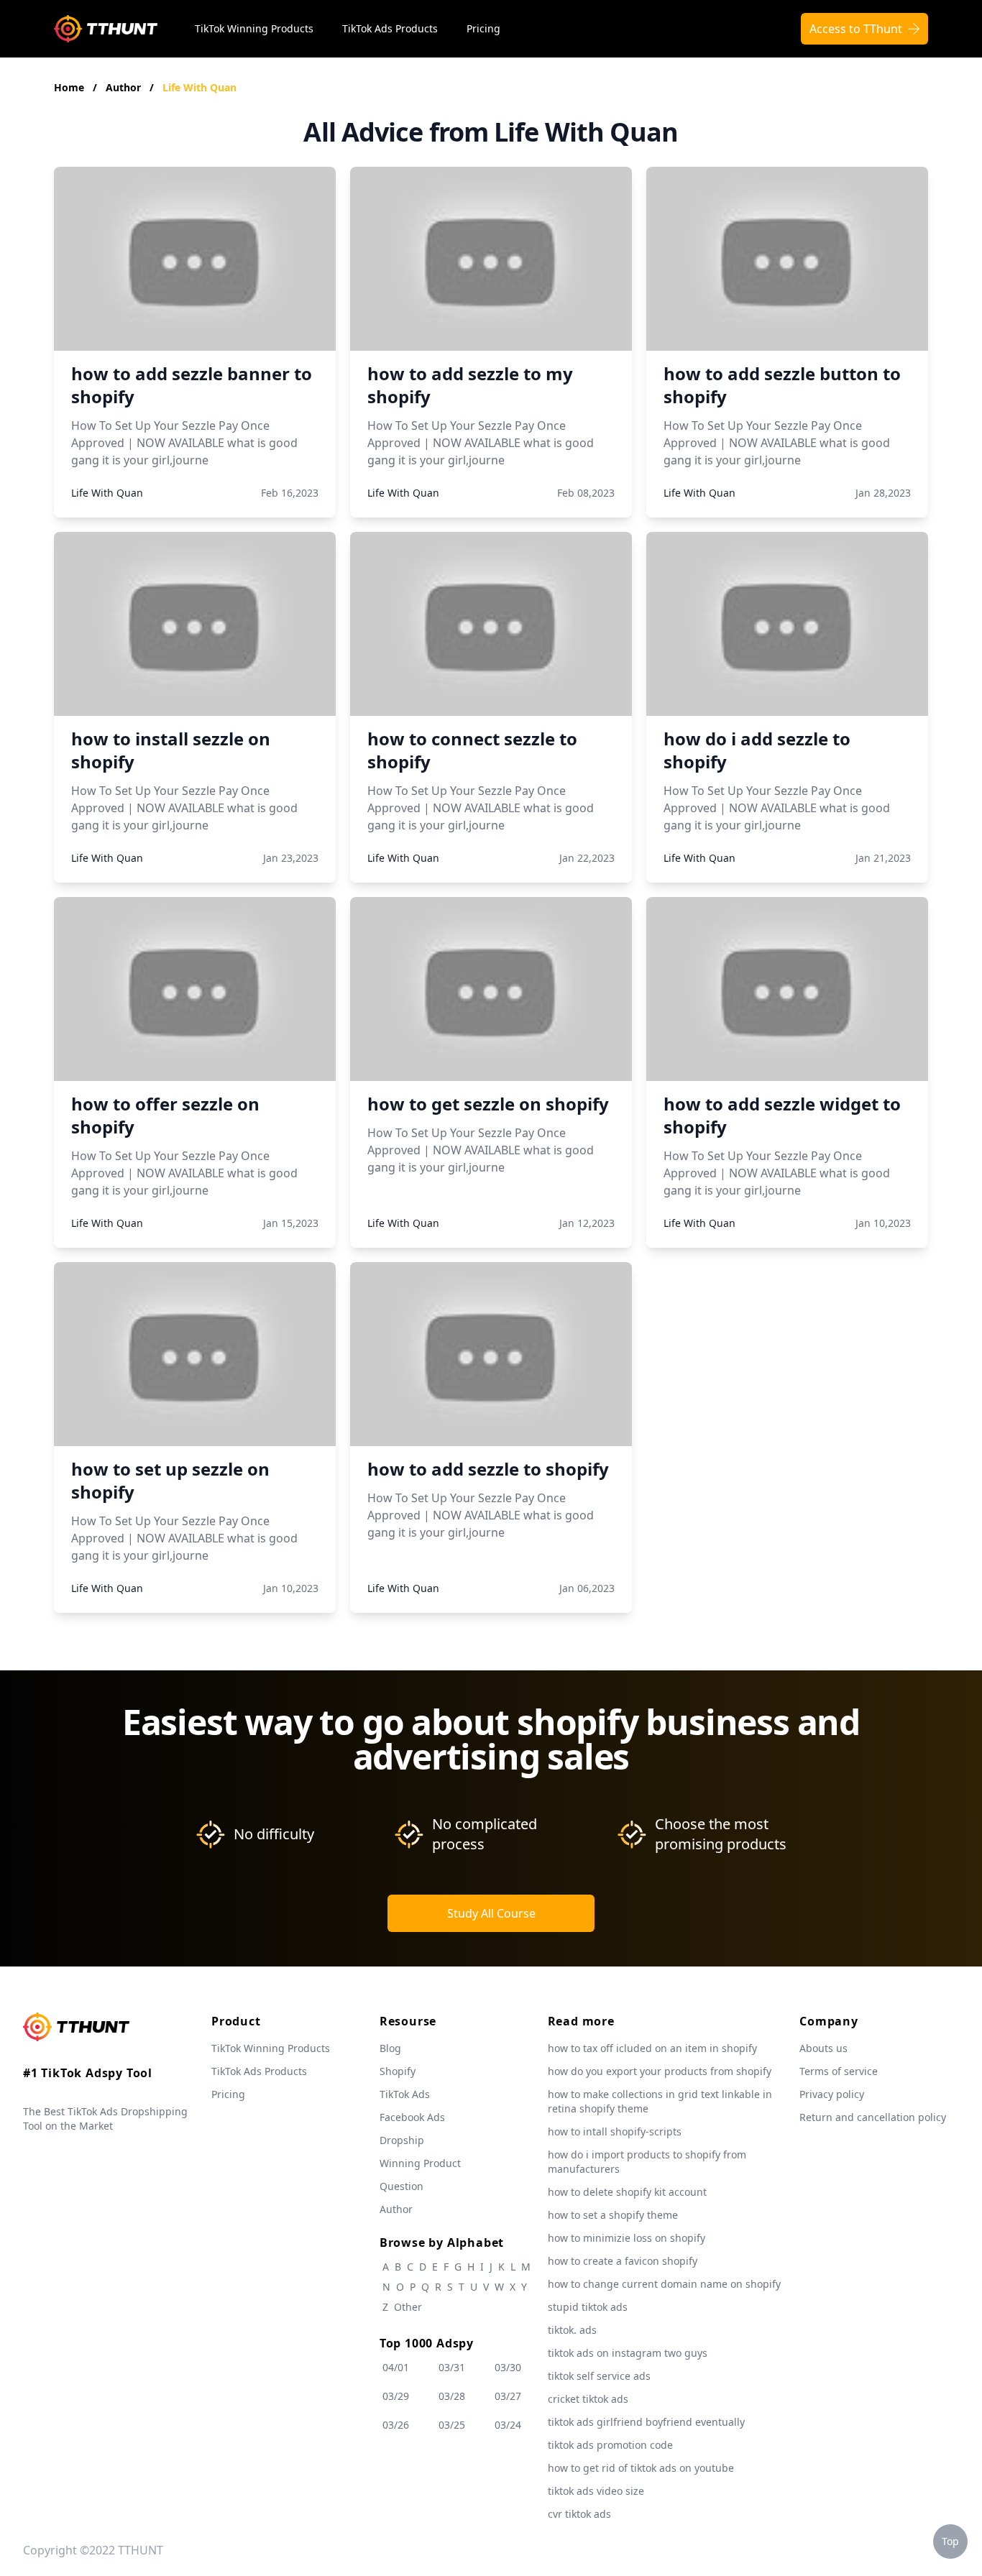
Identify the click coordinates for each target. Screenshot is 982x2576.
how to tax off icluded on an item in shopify (652, 2048)
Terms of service (839, 2071)
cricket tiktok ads (588, 2399)
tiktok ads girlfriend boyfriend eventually (646, 2422)
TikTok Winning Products (254, 28)
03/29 (396, 2396)
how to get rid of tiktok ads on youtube (641, 2468)
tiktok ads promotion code (610, 2445)
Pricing (483, 28)
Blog (390, 2048)
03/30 (508, 2367)
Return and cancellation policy (873, 2117)
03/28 (452, 2396)
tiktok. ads (572, 2330)
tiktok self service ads (599, 2376)
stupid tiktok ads (588, 2307)
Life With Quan (199, 87)
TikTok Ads (405, 2094)
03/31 (452, 2367)
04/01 (396, 2367)
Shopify (398, 2071)
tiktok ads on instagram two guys (628, 2353)
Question (401, 2186)
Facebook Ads (412, 2117)
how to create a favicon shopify (623, 2261)
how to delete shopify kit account (627, 2192)
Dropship (402, 2140)
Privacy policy (832, 2094)
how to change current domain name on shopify (664, 2284)
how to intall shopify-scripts (615, 2131)
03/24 (508, 2425)
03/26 (396, 2425)
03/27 (508, 2396)
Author (125, 87)
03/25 (452, 2425)
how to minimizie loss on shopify (627, 2238)
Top (950, 2541)
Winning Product (420, 2163)
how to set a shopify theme (613, 2215)
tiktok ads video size (596, 2491)
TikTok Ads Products (390, 28)
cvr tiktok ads (579, 2514)
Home (69, 87)
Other (408, 2307)
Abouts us (823, 2048)
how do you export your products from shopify (660, 2071)
